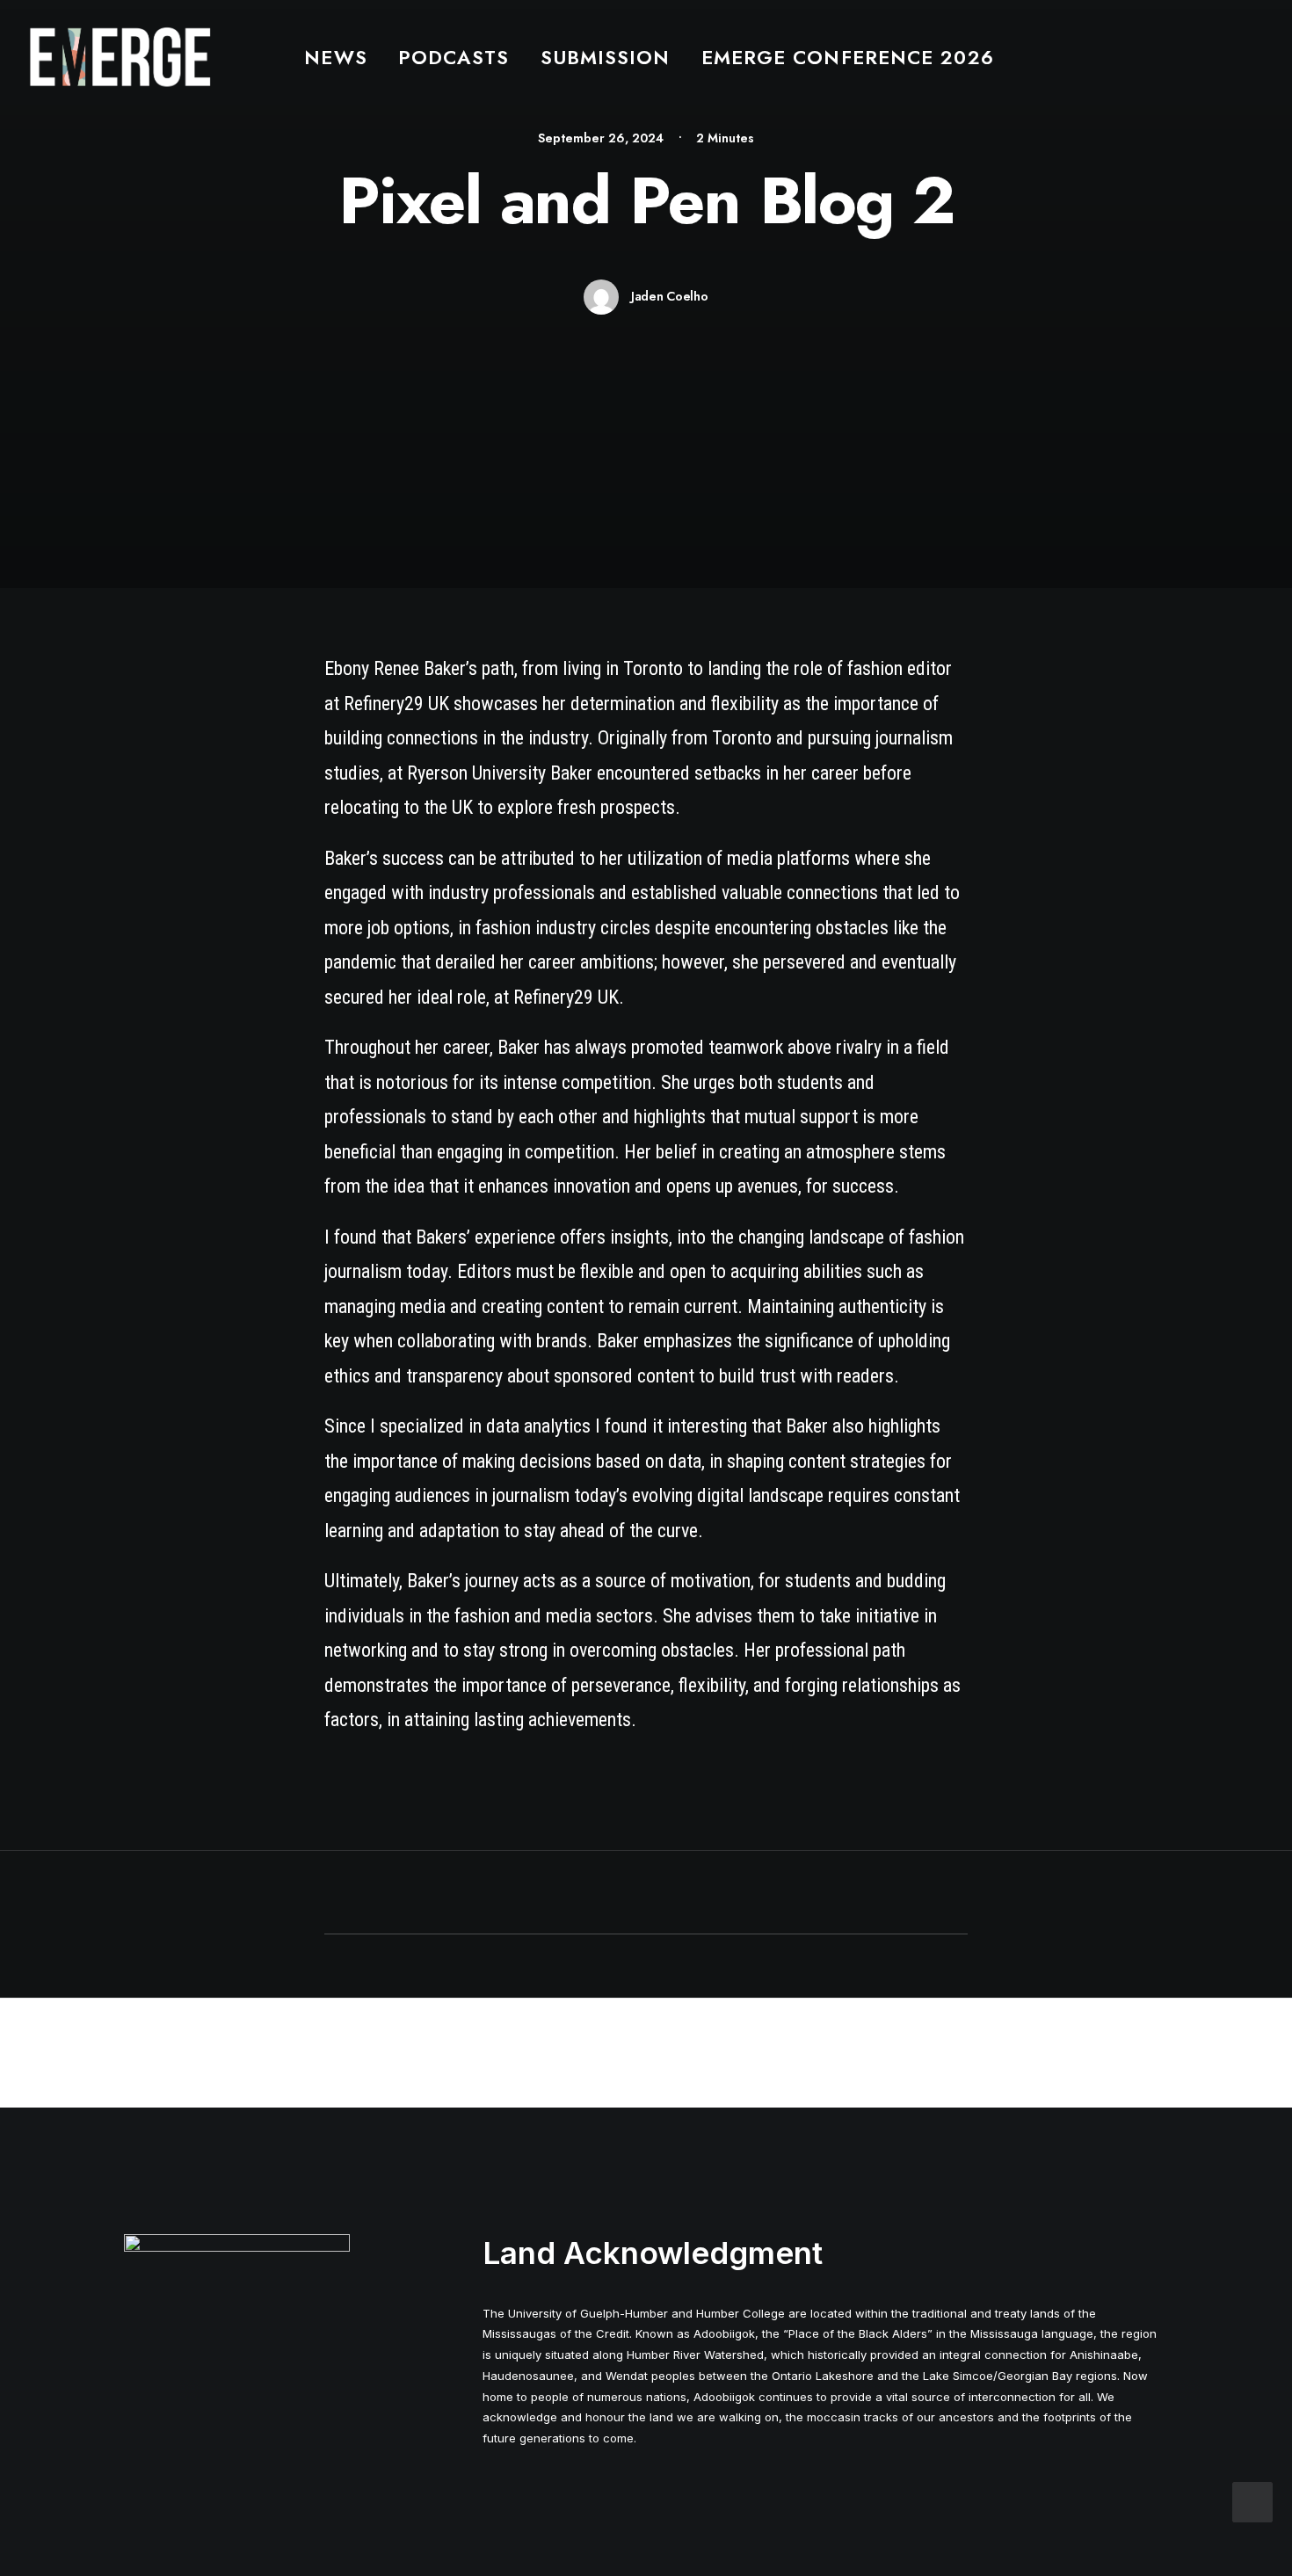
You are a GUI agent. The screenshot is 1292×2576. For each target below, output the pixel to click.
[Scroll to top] (1252, 2500)
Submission (606, 57)
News (335, 57)
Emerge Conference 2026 (848, 57)
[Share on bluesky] (692, 1894)
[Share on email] (737, 1894)
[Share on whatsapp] (669, 1894)
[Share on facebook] (555, 1894)
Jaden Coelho (670, 296)
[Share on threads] (600, 1894)
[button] (1255, 57)
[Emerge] (120, 57)
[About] (237, 2275)
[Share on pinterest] (623, 1894)
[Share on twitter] (577, 1894)
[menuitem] (335, 57)
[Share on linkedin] (646, 1894)
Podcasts (454, 57)
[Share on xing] (715, 1894)
